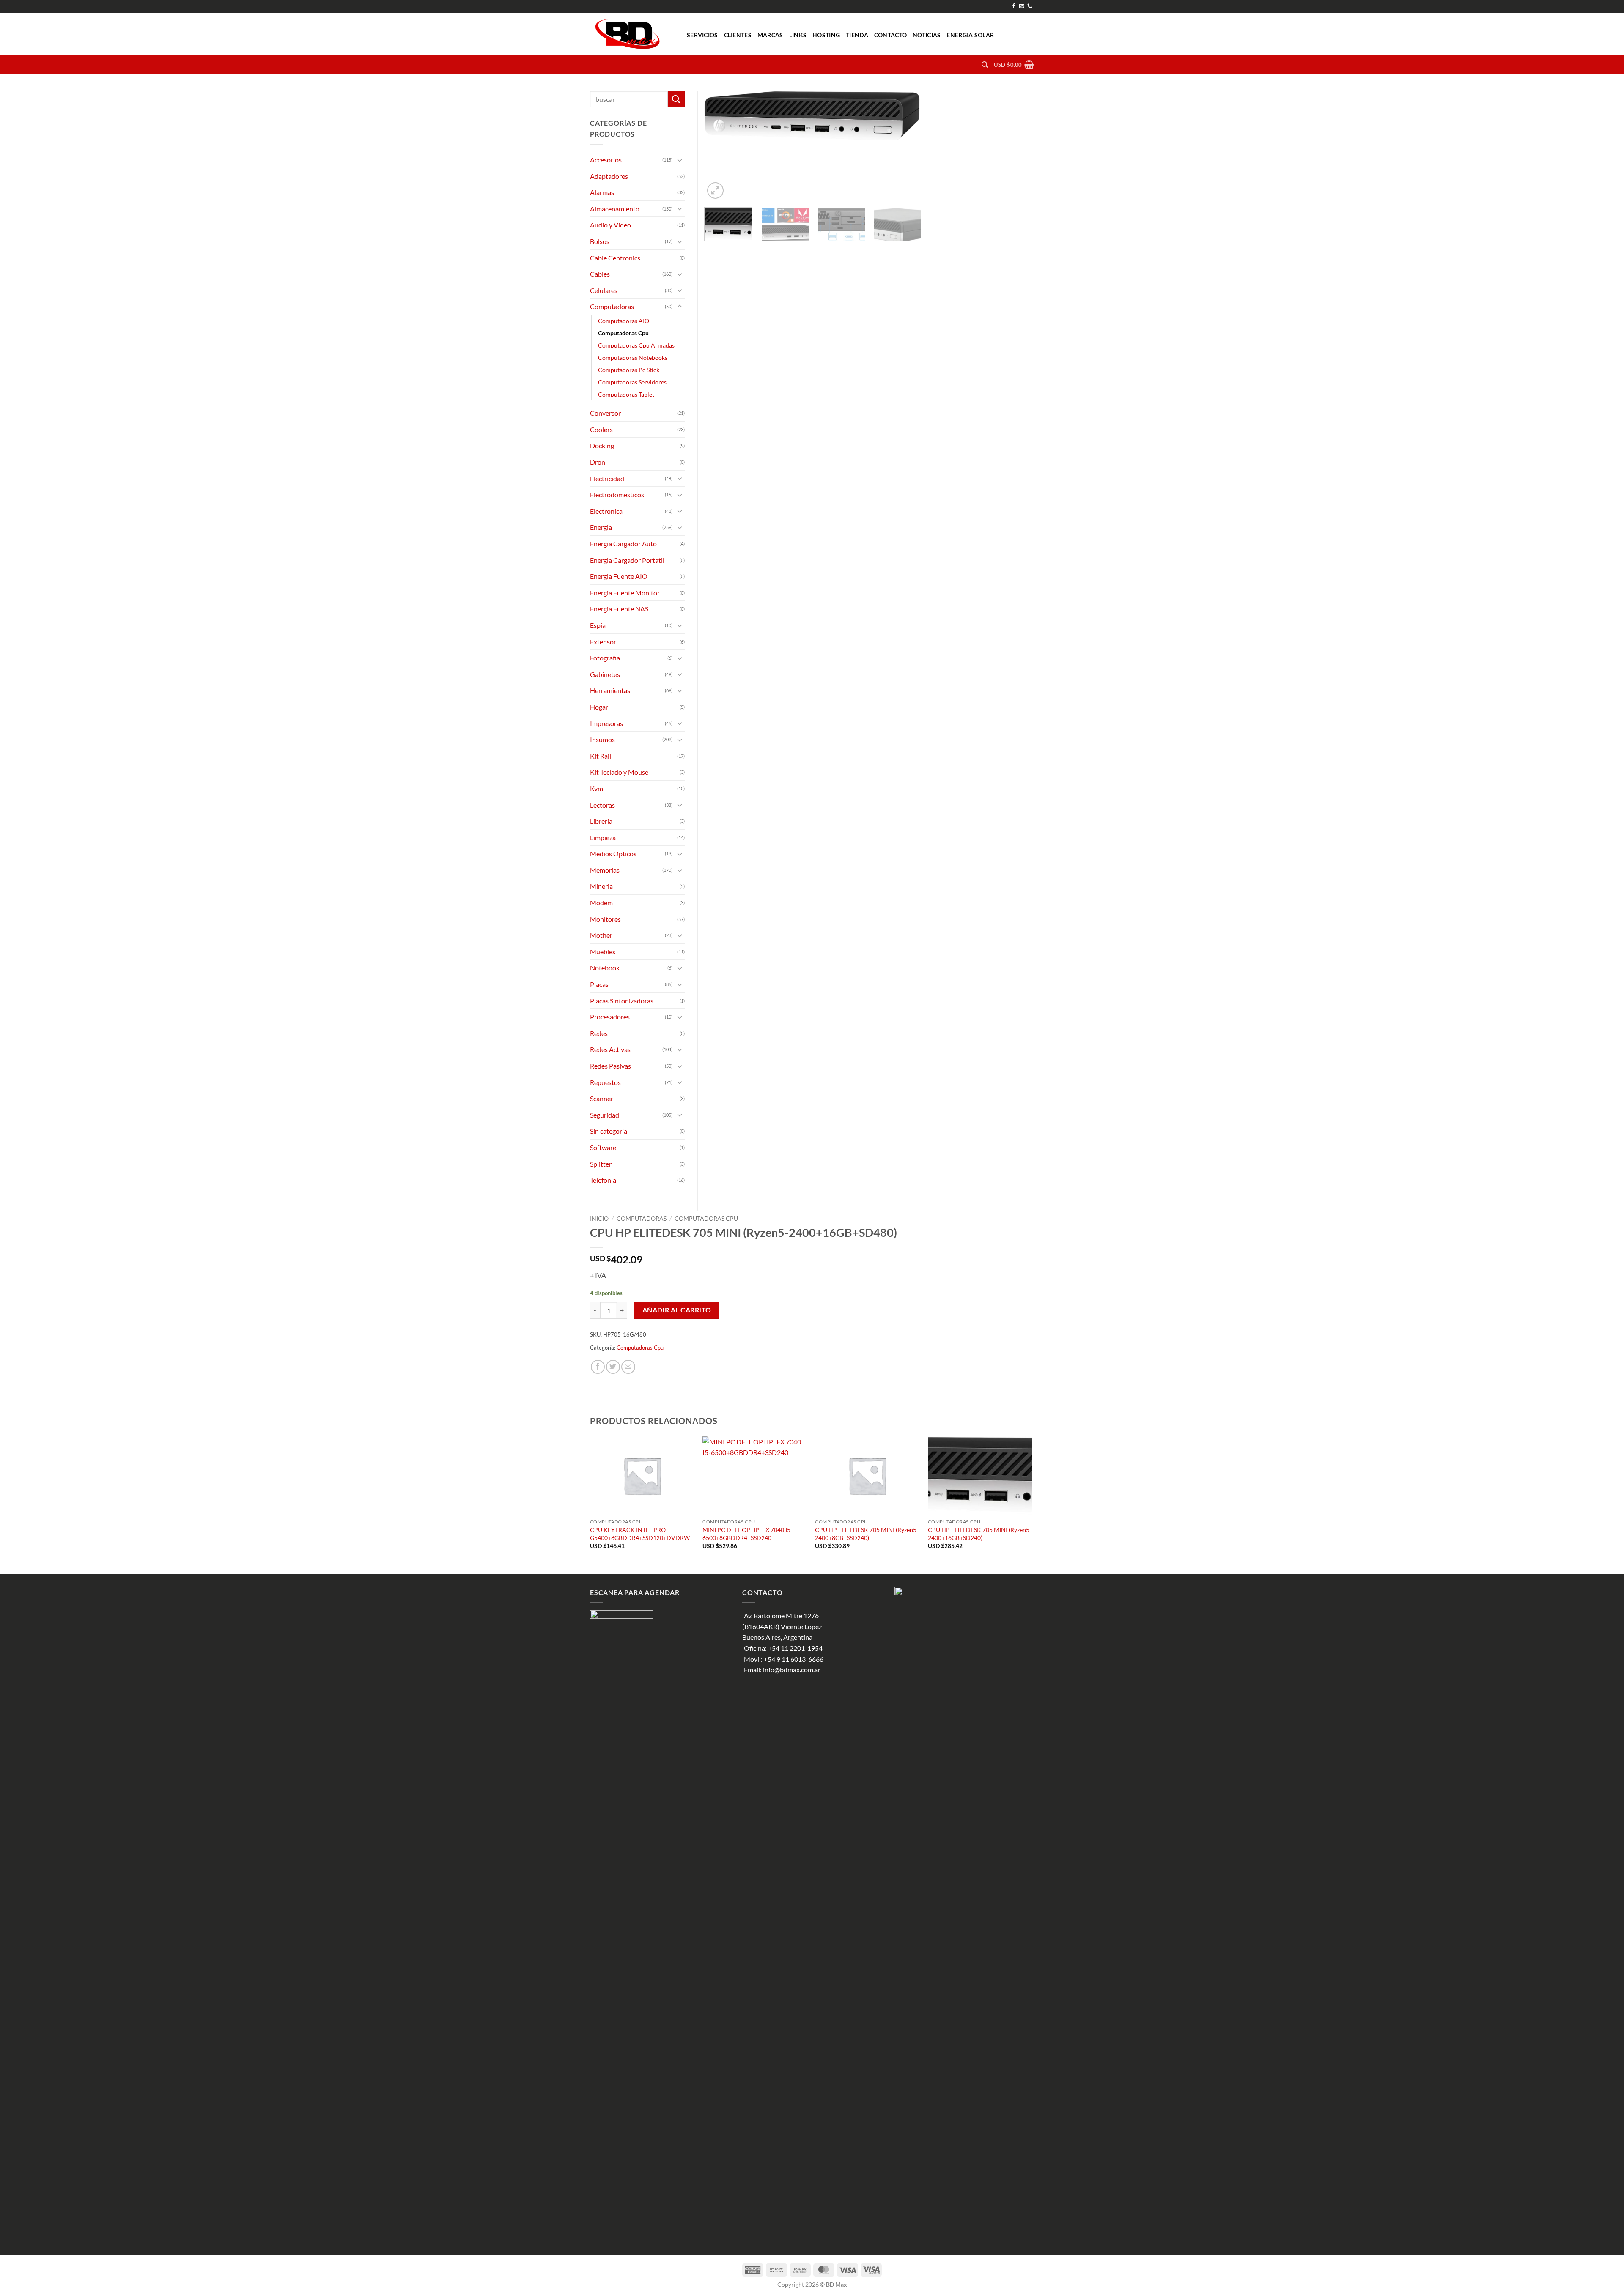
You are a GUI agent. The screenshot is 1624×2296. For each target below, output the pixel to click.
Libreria (601, 821)
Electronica (606, 511)
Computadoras (642, 1219)
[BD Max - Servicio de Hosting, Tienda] (632, 34)
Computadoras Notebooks (633, 358)
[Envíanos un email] (1022, 6)
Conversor (605, 413)
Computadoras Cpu (706, 1219)
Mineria (601, 886)
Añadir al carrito (677, 1310)
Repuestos (605, 1082)
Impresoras (606, 723)
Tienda (857, 35)
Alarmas (602, 192)
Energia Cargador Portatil (627, 560)
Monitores (605, 919)
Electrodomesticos (617, 495)
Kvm (597, 788)
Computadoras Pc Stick (629, 370)
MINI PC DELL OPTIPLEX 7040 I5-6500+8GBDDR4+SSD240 (748, 1534)
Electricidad (607, 478)
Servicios (702, 35)
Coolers (601, 429)
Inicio (599, 1219)
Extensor (603, 642)
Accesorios (606, 160)
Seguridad (605, 1115)
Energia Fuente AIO (619, 576)
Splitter (601, 1164)
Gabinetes (605, 674)
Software (603, 1147)
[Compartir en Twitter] (613, 1367)
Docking (602, 445)
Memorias (605, 870)
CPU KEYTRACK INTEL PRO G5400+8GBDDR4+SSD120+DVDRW (640, 1534)
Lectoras (602, 805)
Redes (599, 1033)
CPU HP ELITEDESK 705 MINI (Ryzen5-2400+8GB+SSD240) (867, 1534)
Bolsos (600, 241)
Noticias (927, 35)
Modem (601, 903)
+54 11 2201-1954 (795, 1648)
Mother (601, 935)
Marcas (770, 35)
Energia (601, 527)
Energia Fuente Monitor (625, 593)
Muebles (603, 952)
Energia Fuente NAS (619, 609)
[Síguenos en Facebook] (1014, 6)
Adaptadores (609, 176)
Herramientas (610, 690)
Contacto (890, 35)
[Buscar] (985, 65)
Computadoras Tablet (626, 394)
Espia (598, 625)
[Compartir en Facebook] (598, 1367)
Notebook (605, 968)
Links (798, 35)
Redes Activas (610, 1049)
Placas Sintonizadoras (622, 1001)
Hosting (826, 35)
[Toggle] (680, 160)
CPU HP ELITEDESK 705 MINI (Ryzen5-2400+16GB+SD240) (980, 1534)
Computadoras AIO (624, 321)
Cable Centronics (615, 258)
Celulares (604, 290)
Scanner (602, 1098)
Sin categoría (609, 1131)
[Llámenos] (1030, 6)
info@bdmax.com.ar (792, 1670)
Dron (598, 462)
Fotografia (605, 658)
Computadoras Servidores (632, 382)
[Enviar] (676, 99)
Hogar (599, 707)
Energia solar (970, 35)
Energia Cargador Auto (623, 544)
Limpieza (603, 837)
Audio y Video (610, 225)
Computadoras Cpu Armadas (636, 345)
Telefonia (603, 1180)
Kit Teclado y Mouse (619, 772)
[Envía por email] (628, 1367)
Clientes (738, 35)
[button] (1014, 65)
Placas (599, 984)
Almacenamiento (615, 209)
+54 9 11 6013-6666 (794, 1659)
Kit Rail (601, 756)
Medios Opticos (613, 853)
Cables (600, 274)
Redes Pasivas (610, 1066)
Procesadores (610, 1017)
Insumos (602, 739)
